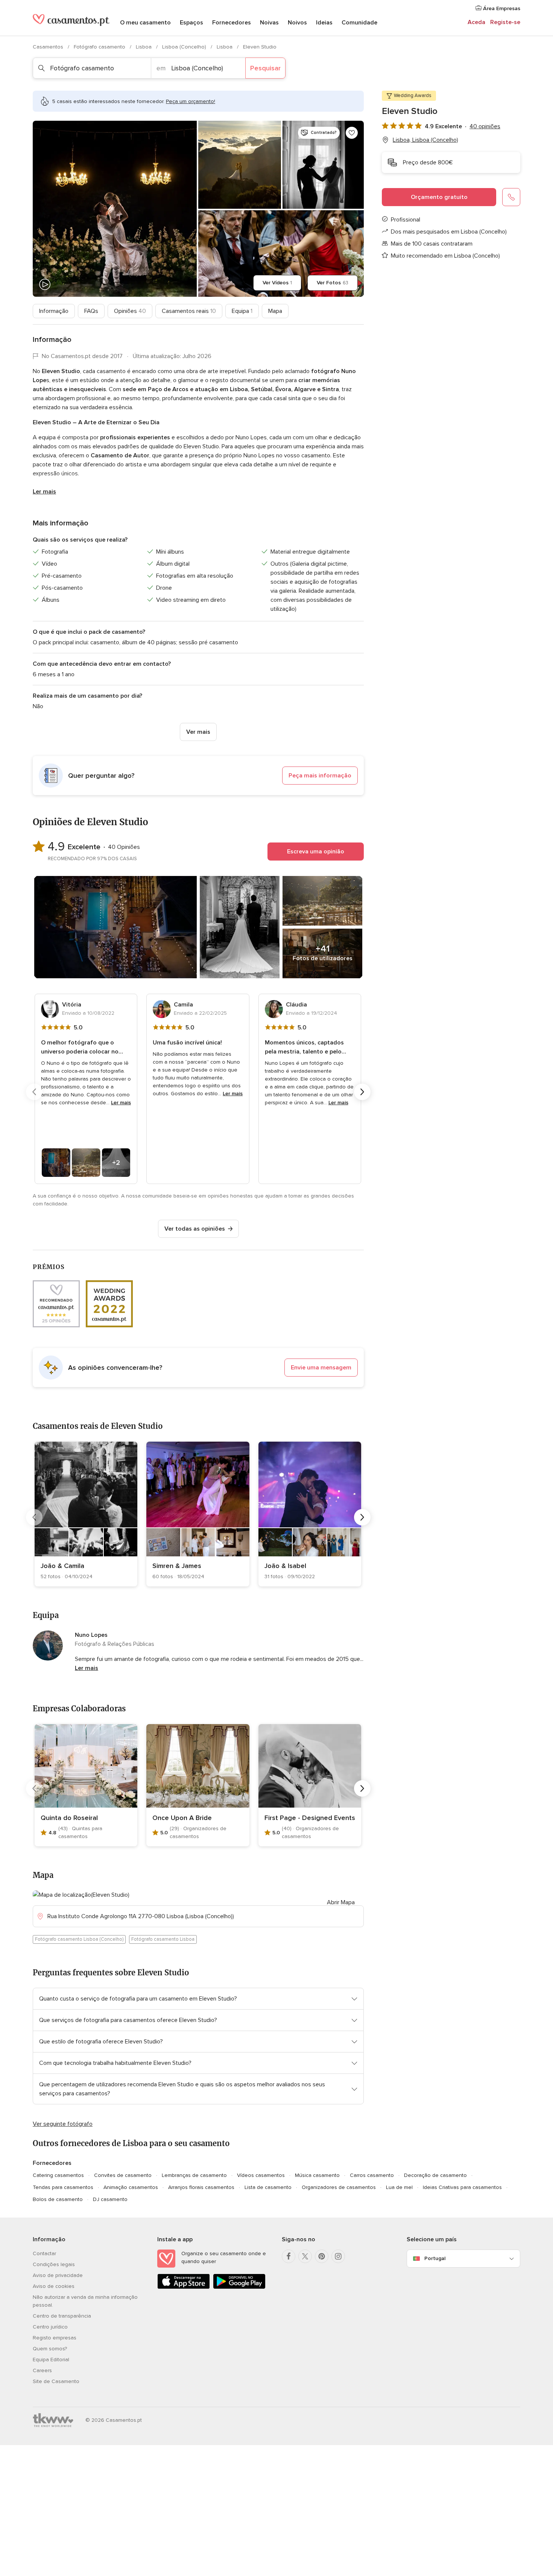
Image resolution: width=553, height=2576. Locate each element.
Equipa (242, 311)
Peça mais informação (320, 776)
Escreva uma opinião (316, 852)
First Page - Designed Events (310, 1818)
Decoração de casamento (435, 2175)
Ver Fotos (333, 283)
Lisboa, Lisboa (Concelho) (425, 140)
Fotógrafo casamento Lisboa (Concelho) (79, 1939)
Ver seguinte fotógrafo (63, 2124)
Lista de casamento (268, 2187)
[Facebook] (289, 2256)
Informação (54, 311)
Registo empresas (55, 2338)
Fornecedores (232, 23)
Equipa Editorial (51, 2360)
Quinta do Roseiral (69, 1818)
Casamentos (49, 47)
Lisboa (144, 47)
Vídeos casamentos (261, 2175)
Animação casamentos (131, 2187)
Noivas (269, 23)
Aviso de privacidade (58, 2275)
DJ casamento (110, 2199)
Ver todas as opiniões (195, 1229)
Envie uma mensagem (321, 1368)
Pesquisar (265, 68)
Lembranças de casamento (194, 2175)
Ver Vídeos (277, 283)
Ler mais (44, 492)
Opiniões (130, 311)
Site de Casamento (56, 2381)
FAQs (91, 311)
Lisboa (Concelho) (185, 47)
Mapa (275, 311)
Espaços (191, 23)
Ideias (324, 23)
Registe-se (505, 22)
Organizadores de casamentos (339, 2187)
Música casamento (317, 2175)
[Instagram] (338, 2256)
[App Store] (184, 2287)
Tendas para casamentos (63, 2187)
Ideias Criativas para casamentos (462, 2187)
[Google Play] (239, 2287)
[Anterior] (34, 1092)
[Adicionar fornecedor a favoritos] (352, 133)
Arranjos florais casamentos (201, 2187)
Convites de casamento (123, 2175)
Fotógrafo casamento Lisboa (163, 1939)
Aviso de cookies (54, 2286)
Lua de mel (399, 2187)
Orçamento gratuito (439, 197)
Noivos (297, 23)
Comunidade (359, 23)
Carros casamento (372, 2175)
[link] (86, 1514)
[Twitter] (305, 2256)
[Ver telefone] (511, 197)
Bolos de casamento (58, 2199)
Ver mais (198, 732)
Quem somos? (50, 2349)
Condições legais (54, 2264)
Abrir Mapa (341, 1902)
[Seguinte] (362, 1092)
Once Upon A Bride (182, 1818)
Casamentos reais (189, 311)
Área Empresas (501, 8)
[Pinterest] (322, 2256)
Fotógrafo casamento (100, 47)
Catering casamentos (58, 2175)
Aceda (476, 22)
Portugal (435, 2258)
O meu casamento (145, 23)
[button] (198, 776)
